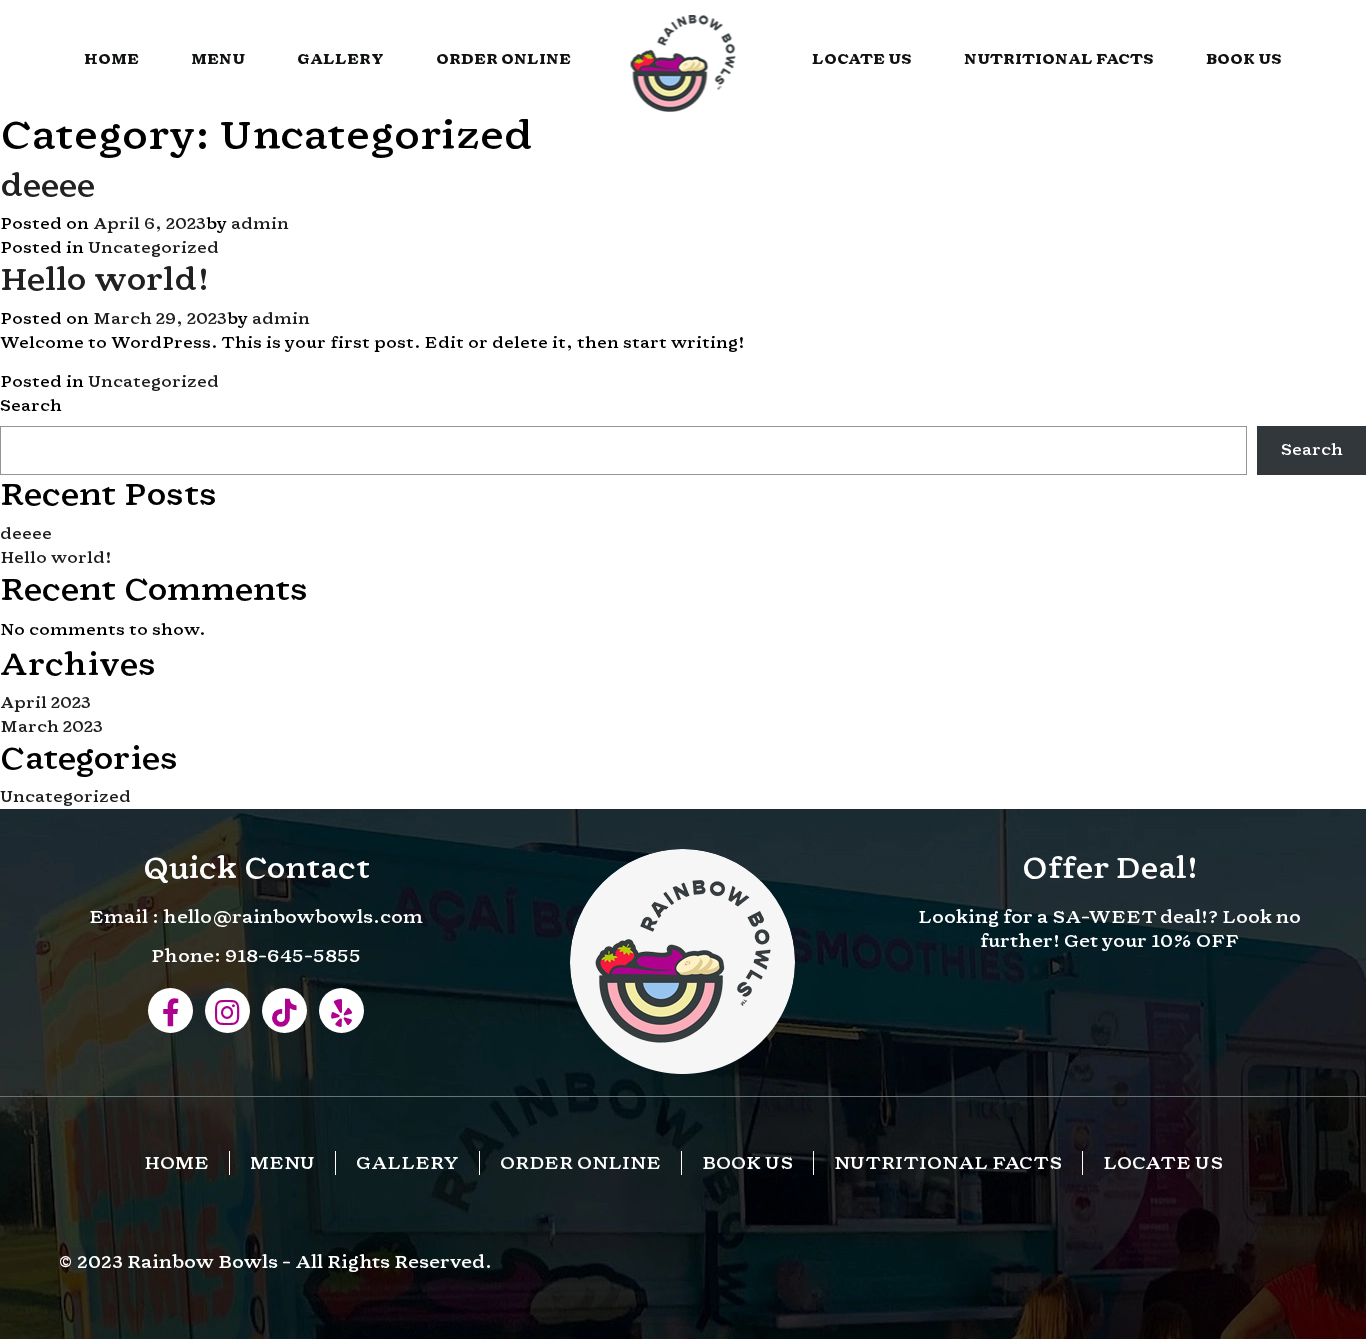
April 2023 (45, 702)
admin (260, 223)
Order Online (503, 59)
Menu (218, 59)
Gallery (340, 59)
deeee (47, 185)
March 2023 (51, 726)
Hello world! (105, 279)
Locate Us (862, 59)
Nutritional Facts (1059, 59)
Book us (1244, 59)
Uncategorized (153, 247)
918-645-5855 (293, 955)
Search (31, 405)
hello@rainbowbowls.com (293, 916)
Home (111, 59)
